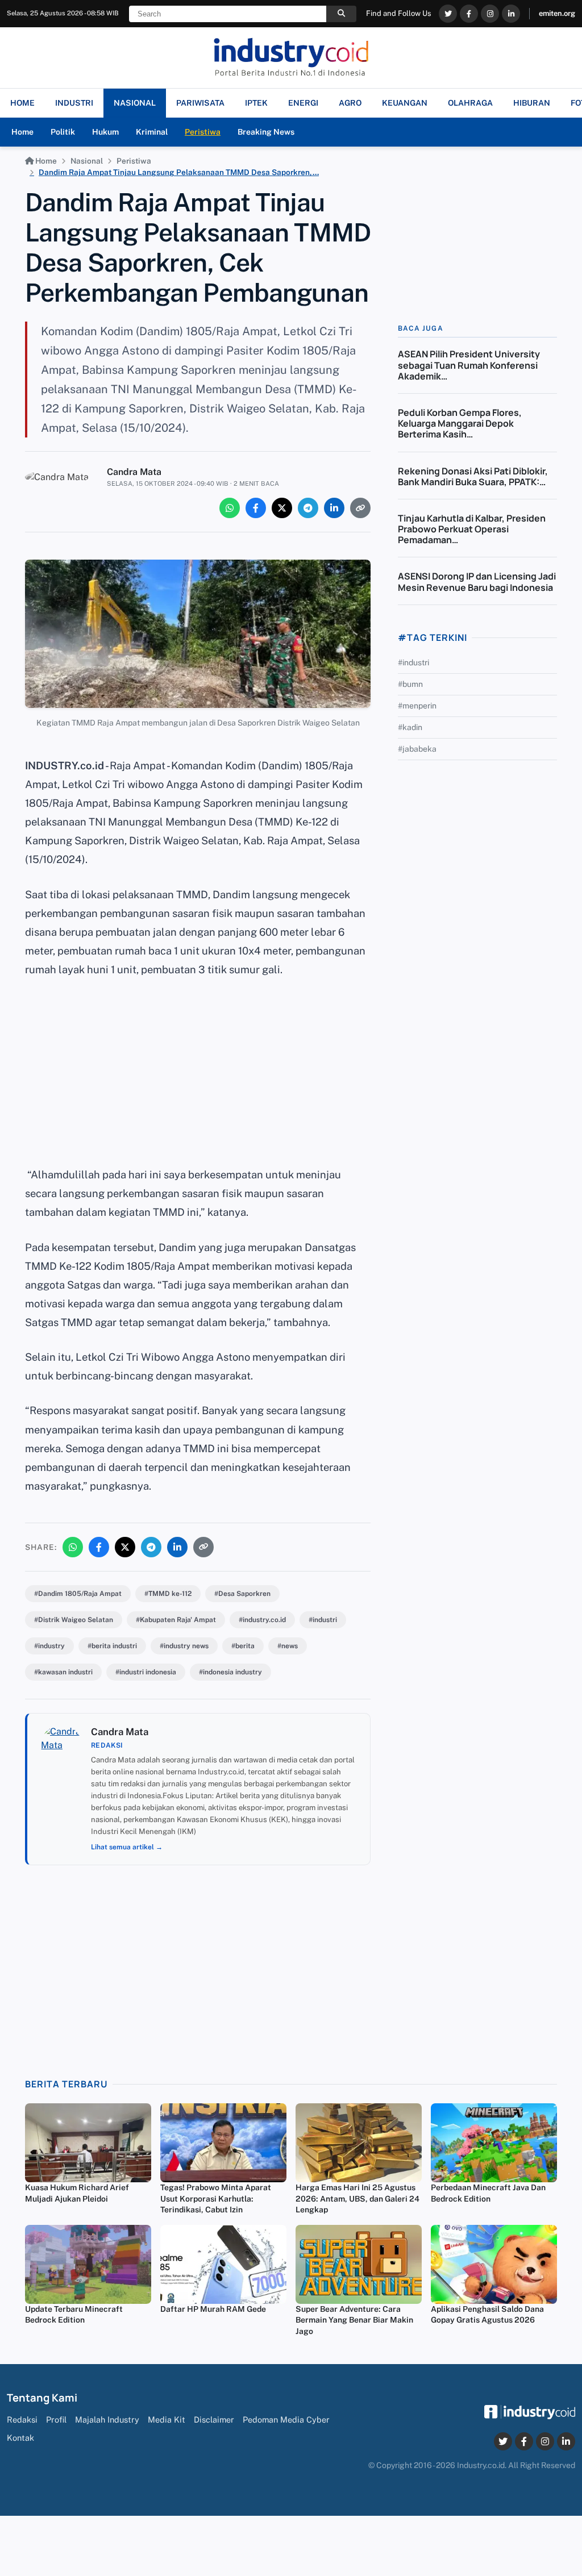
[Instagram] (490, 14)
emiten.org (557, 13)
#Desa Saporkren (242, 1594)
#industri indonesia (146, 1672)
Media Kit (167, 2419)
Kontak (20, 2438)
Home (22, 132)
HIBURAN (532, 103)
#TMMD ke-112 (168, 1594)
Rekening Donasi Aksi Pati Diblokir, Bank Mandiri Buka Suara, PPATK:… (473, 476)
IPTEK (256, 103)
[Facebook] (469, 14)
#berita (243, 1646)
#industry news (184, 1646)
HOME (22, 103)
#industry (49, 1646)
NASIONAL (135, 103)
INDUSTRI (74, 103)
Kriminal (152, 132)
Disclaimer (214, 2419)
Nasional (87, 161)
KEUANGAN (405, 103)
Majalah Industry (107, 2419)
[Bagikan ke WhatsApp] (230, 508)
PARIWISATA (200, 103)
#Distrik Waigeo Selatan (74, 1620)
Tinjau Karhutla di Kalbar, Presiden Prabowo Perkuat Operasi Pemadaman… (472, 529)
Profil (56, 2419)
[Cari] (341, 14)
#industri (323, 1620)
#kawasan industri (63, 1672)
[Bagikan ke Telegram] (308, 508)
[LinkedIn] (511, 14)
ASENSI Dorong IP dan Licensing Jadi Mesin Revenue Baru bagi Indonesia (477, 582)
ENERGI (303, 103)
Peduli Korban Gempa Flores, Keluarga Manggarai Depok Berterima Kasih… (460, 423)
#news (288, 1646)
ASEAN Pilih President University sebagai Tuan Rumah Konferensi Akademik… (469, 365)
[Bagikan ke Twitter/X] (282, 508)
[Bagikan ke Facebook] (256, 508)
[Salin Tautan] (360, 508)
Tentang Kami (42, 2398)
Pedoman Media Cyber (286, 2419)
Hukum (105, 132)
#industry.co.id (262, 1620)
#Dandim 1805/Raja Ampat (78, 1594)
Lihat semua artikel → (127, 1847)
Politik (63, 132)
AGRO (350, 103)
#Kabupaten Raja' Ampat (176, 1620)
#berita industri (112, 1646)
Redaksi (22, 2419)
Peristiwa (203, 132)
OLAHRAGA (470, 103)
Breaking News (266, 132)
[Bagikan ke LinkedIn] (334, 508)
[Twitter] (448, 14)
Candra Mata (134, 472)
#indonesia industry (230, 1672)
